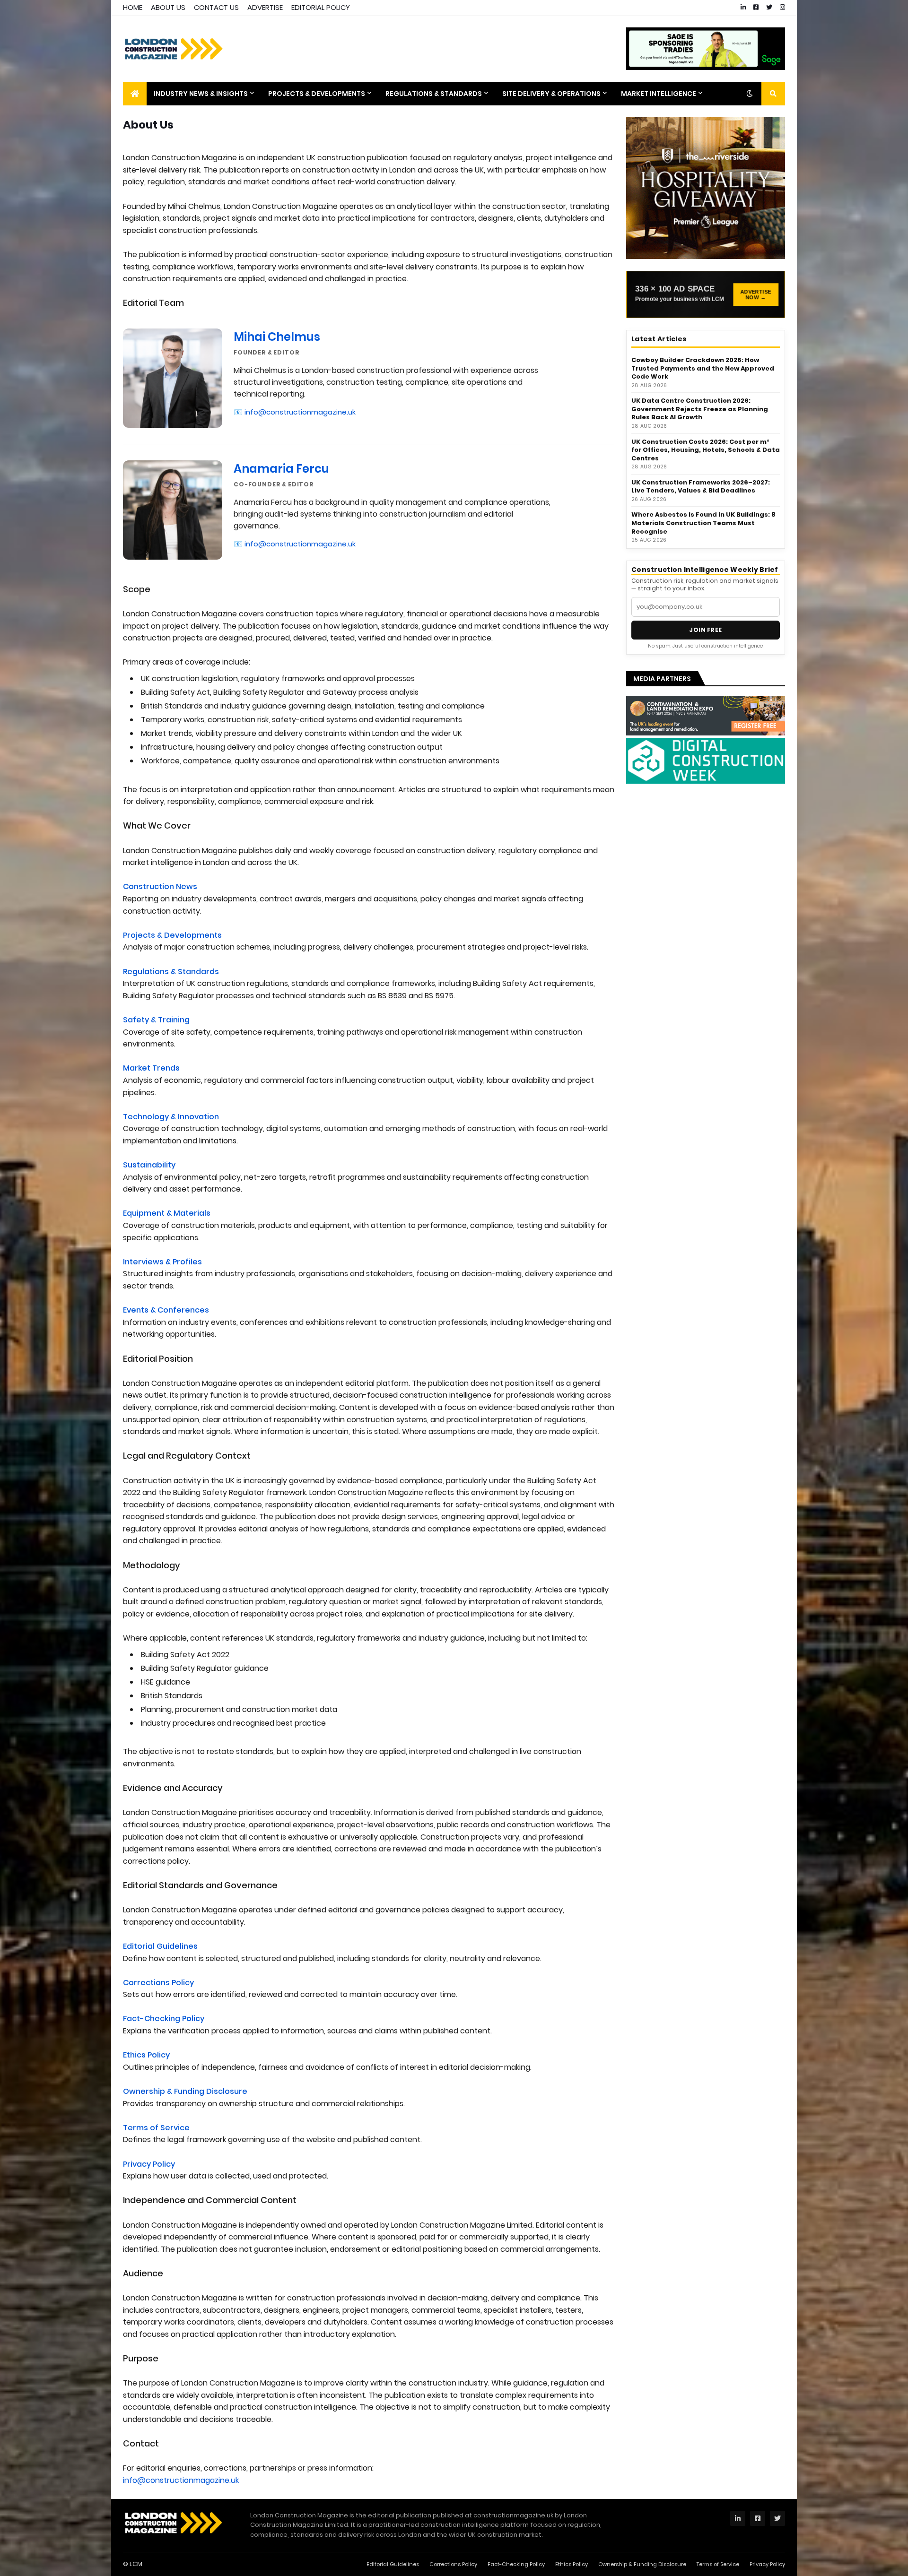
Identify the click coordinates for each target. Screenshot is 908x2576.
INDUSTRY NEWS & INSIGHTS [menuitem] (201, 94)
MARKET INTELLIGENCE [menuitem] (659, 94)
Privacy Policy (149, 2164)
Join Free (705, 630)
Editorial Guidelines (160, 1946)
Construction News (160, 886)
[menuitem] (135, 94)
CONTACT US (216, 7)
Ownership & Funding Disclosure (185, 2091)
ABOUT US (168, 7)
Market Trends (151, 1068)
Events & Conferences (166, 1310)
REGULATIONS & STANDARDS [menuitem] (434, 94)
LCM (136, 2564)
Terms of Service (156, 2128)
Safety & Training (156, 1020)
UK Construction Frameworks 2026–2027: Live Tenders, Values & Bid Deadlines (701, 487)
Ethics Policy (146, 2055)
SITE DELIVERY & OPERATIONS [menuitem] (551, 94)
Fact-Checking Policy (164, 2018)
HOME (133, 7)
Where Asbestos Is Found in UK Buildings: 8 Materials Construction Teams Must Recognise (703, 523)
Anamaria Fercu (281, 469)
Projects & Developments (172, 935)
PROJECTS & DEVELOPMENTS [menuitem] (317, 94)
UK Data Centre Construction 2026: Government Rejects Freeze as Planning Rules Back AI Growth (700, 409)
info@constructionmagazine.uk (300, 412)
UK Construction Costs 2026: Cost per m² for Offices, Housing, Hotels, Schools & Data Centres (706, 450)
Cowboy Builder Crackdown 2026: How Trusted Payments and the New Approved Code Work (703, 368)
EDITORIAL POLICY (321, 7)
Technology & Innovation (171, 1117)
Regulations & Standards (171, 972)
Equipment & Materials (167, 1213)
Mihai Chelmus (277, 337)
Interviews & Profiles (162, 1262)
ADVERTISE (265, 7)
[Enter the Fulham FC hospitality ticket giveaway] (706, 188)
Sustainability (149, 1165)
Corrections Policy (158, 1983)
